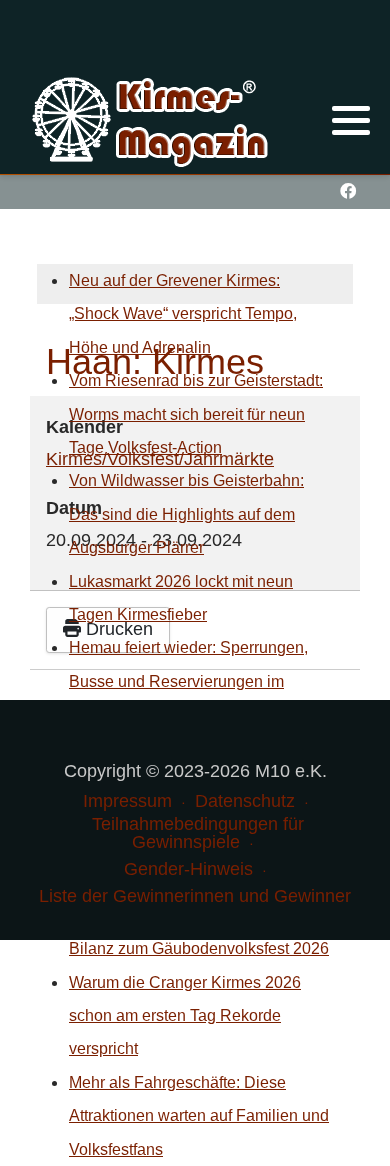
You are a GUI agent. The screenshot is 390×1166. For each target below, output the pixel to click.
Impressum (127, 801)
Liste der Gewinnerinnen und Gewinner (195, 896)
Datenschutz (245, 801)
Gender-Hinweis (188, 869)
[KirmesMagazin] (152, 119)
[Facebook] (347, 191)
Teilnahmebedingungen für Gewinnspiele (198, 833)
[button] (351, 120)
